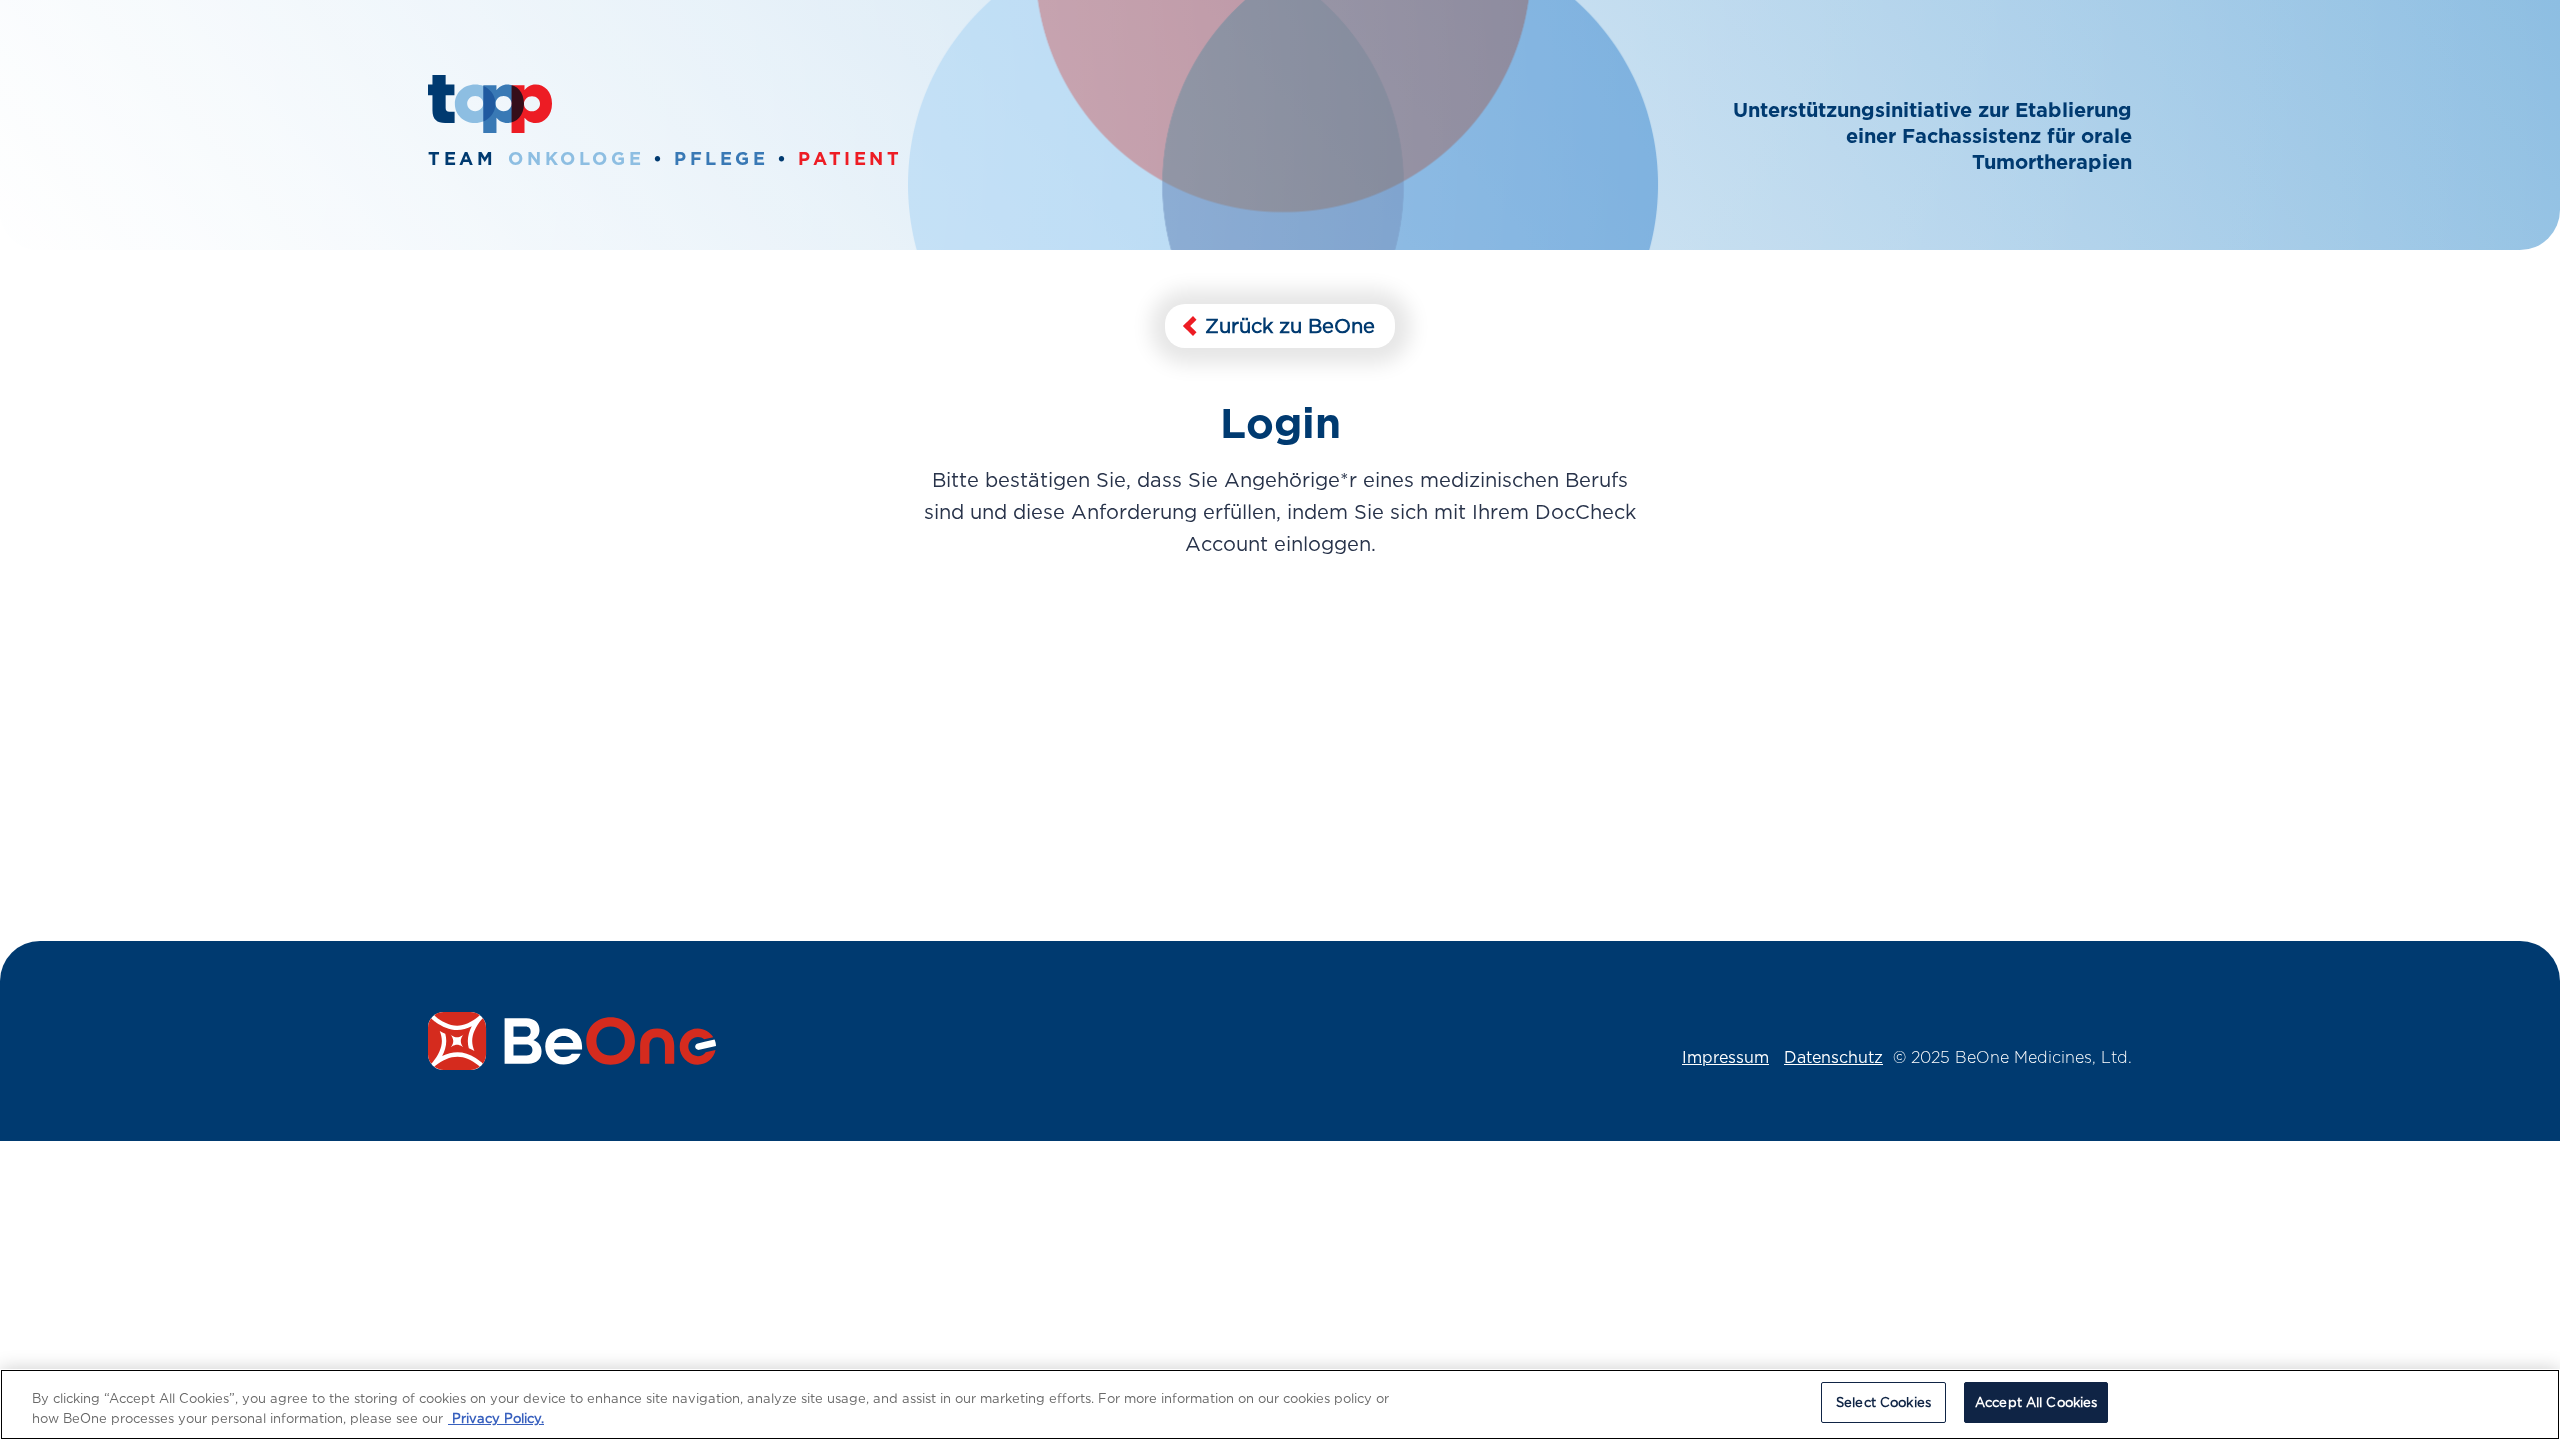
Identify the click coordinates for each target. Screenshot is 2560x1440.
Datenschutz (1833, 1057)
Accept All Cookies (2036, 1402)
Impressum (1725, 1057)
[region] (1280, 1404)
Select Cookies (1883, 1402)
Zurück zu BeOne (1287, 326)
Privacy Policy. (496, 1418)
